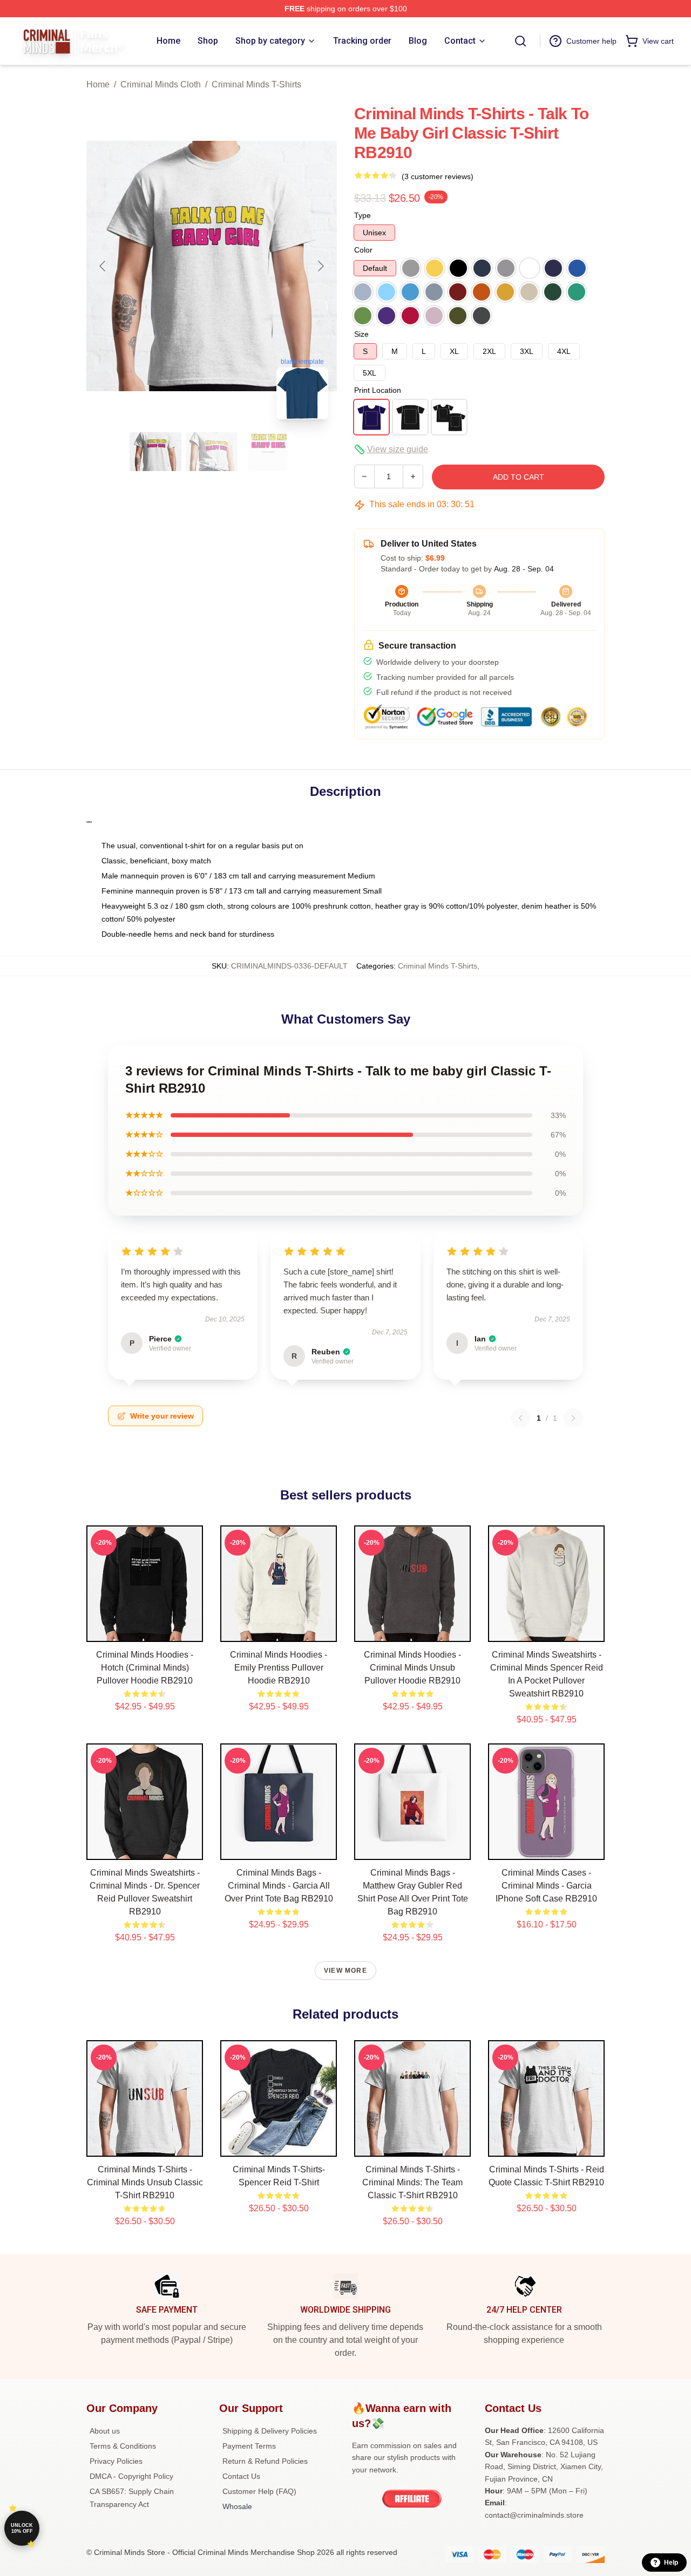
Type (363, 215)
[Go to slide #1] (155, 452)
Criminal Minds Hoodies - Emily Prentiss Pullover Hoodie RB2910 (279, 1668)
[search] (520, 41)
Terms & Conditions (123, 2446)
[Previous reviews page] (520, 1418)
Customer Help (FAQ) (259, 2491)
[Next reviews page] (573, 1418)
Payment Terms (249, 2446)
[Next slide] (320, 266)
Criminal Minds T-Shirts (256, 84)
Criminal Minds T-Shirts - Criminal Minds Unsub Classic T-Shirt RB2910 (145, 2182)
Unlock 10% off (22, 2528)
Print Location (378, 390)
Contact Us (241, 2476)
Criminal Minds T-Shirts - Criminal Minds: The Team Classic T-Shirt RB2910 (412, 2182)
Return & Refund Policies (265, 2461)
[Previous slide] (103, 266)
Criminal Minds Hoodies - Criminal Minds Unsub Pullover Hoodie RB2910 (412, 1668)
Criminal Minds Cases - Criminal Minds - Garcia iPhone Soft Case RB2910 (546, 1886)
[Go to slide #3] (268, 452)
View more (345, 1971)
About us (105, 2431)
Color (363, 250)
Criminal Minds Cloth (161, 84)
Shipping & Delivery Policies (270, 2431)
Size (361, 334)
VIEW (145, 1631)
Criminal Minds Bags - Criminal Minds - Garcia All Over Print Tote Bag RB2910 (279, 1886)
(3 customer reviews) (438, 176)
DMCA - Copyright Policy (131, 2476)
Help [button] (671, 2563)
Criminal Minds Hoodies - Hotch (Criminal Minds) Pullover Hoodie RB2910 (145, 1668)
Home (98, 84)
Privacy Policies (116, 2461)
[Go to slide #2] (212, 452)
